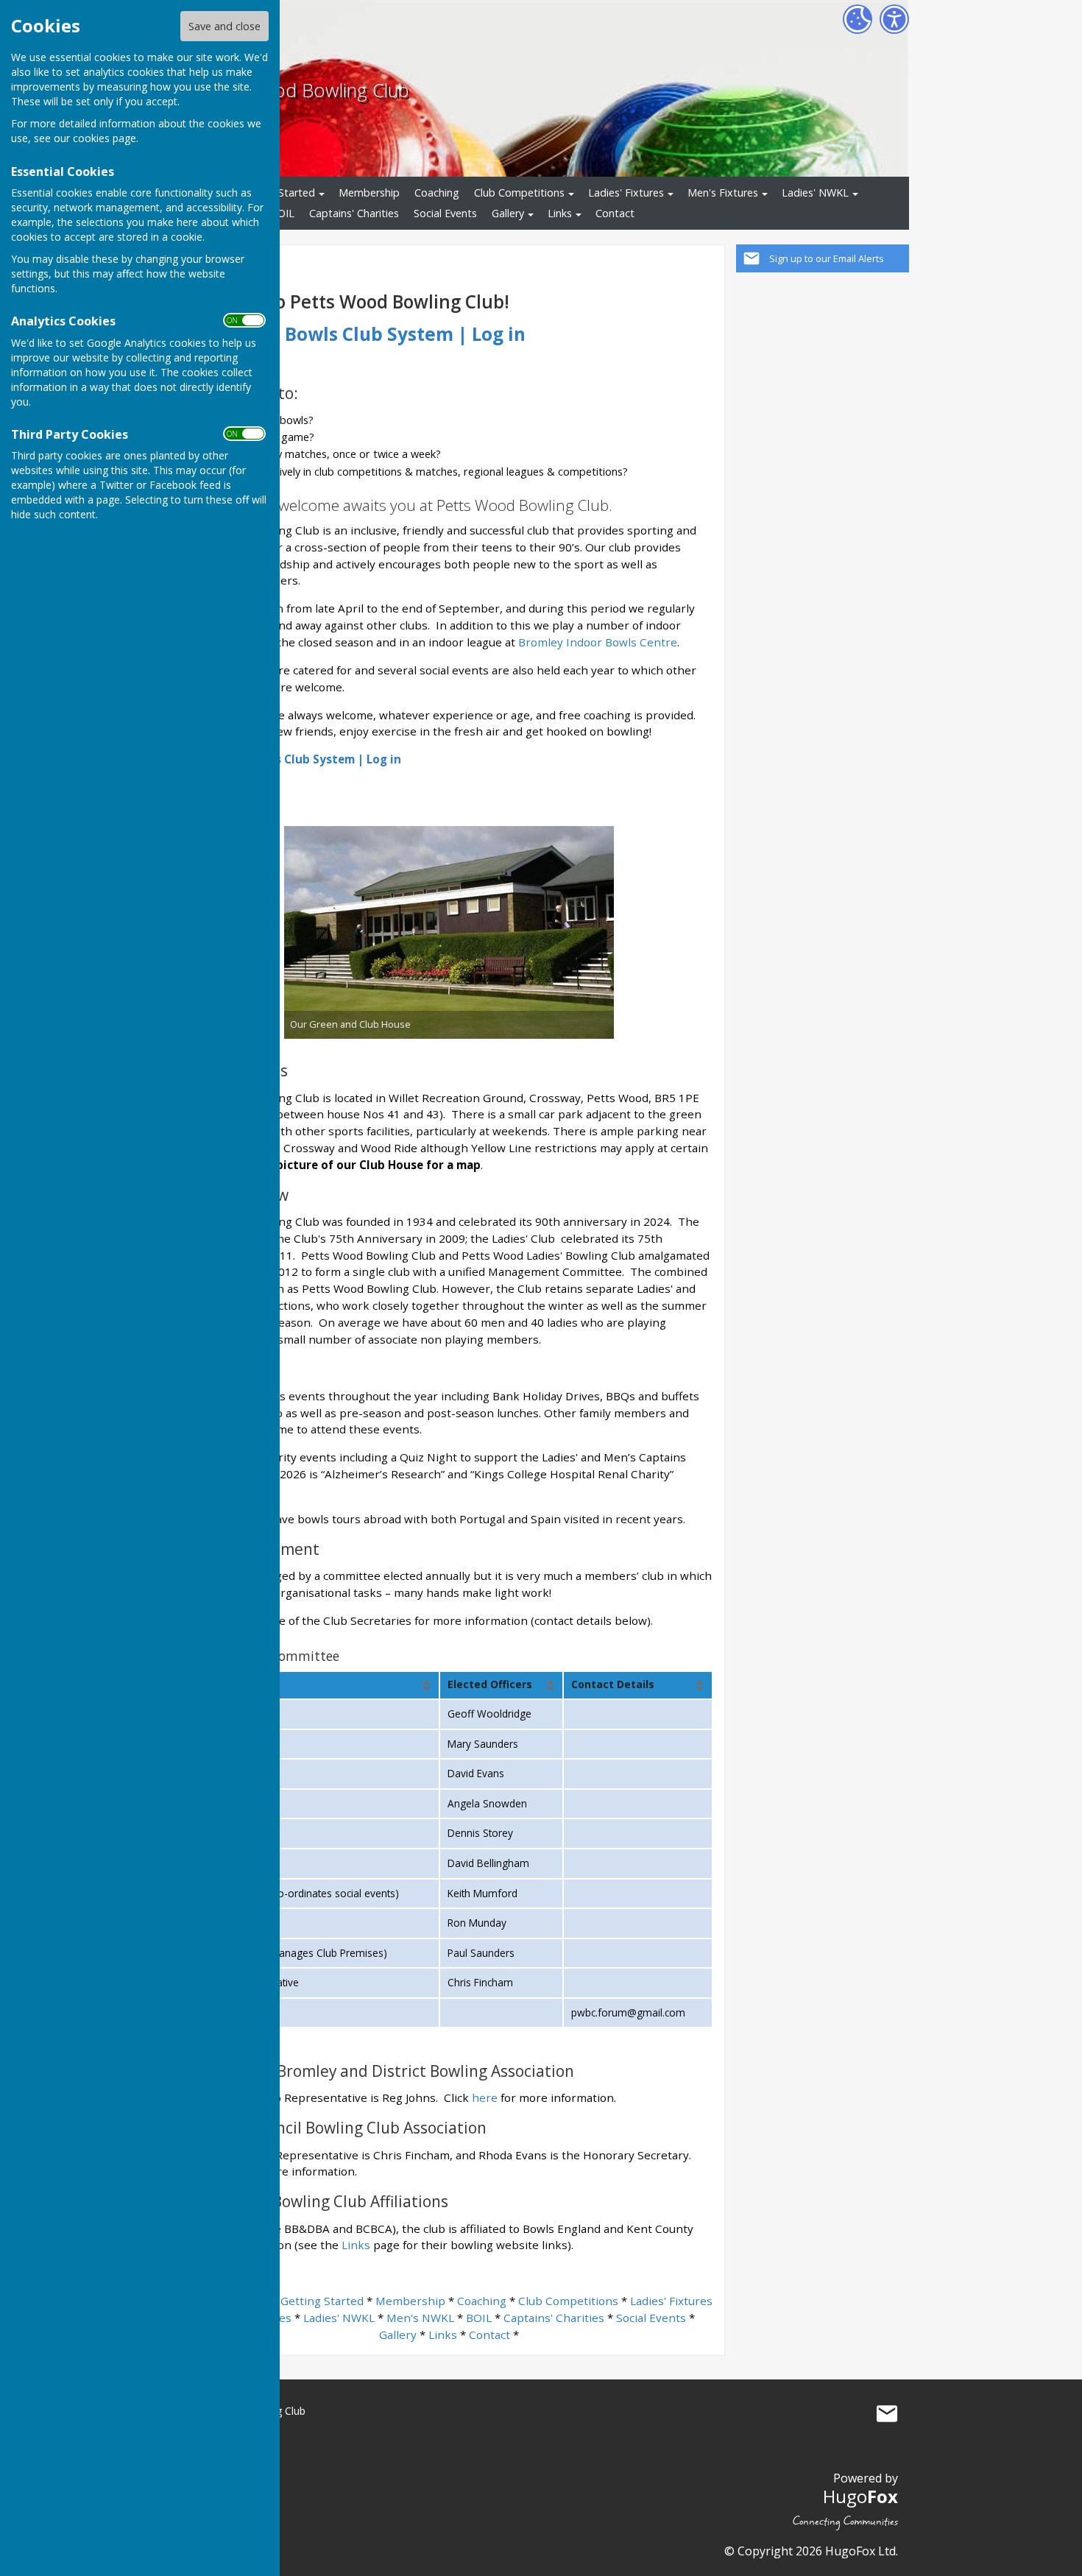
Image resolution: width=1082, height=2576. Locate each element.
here (485, 2097)
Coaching (437, 193)
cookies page (105, 138)
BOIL (282, 213)
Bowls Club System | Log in (405, 334)
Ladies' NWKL (815, 193)
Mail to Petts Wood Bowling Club (887, 2414)
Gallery (508, 213)
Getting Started (322, 2301)
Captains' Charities (354, 213)
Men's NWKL (420, 2318)
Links (560, 213)
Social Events (445, 213)
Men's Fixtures (723, 193)
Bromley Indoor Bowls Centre (598, 642)
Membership (369, 193)
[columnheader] (312, 1685)
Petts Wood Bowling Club (303, 90)
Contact (615, 213)
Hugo (860, 2496)
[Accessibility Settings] (894, 19)
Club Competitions (519, 193)
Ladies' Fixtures (626, 193)
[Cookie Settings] (858, 19)
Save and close (224, 26)
